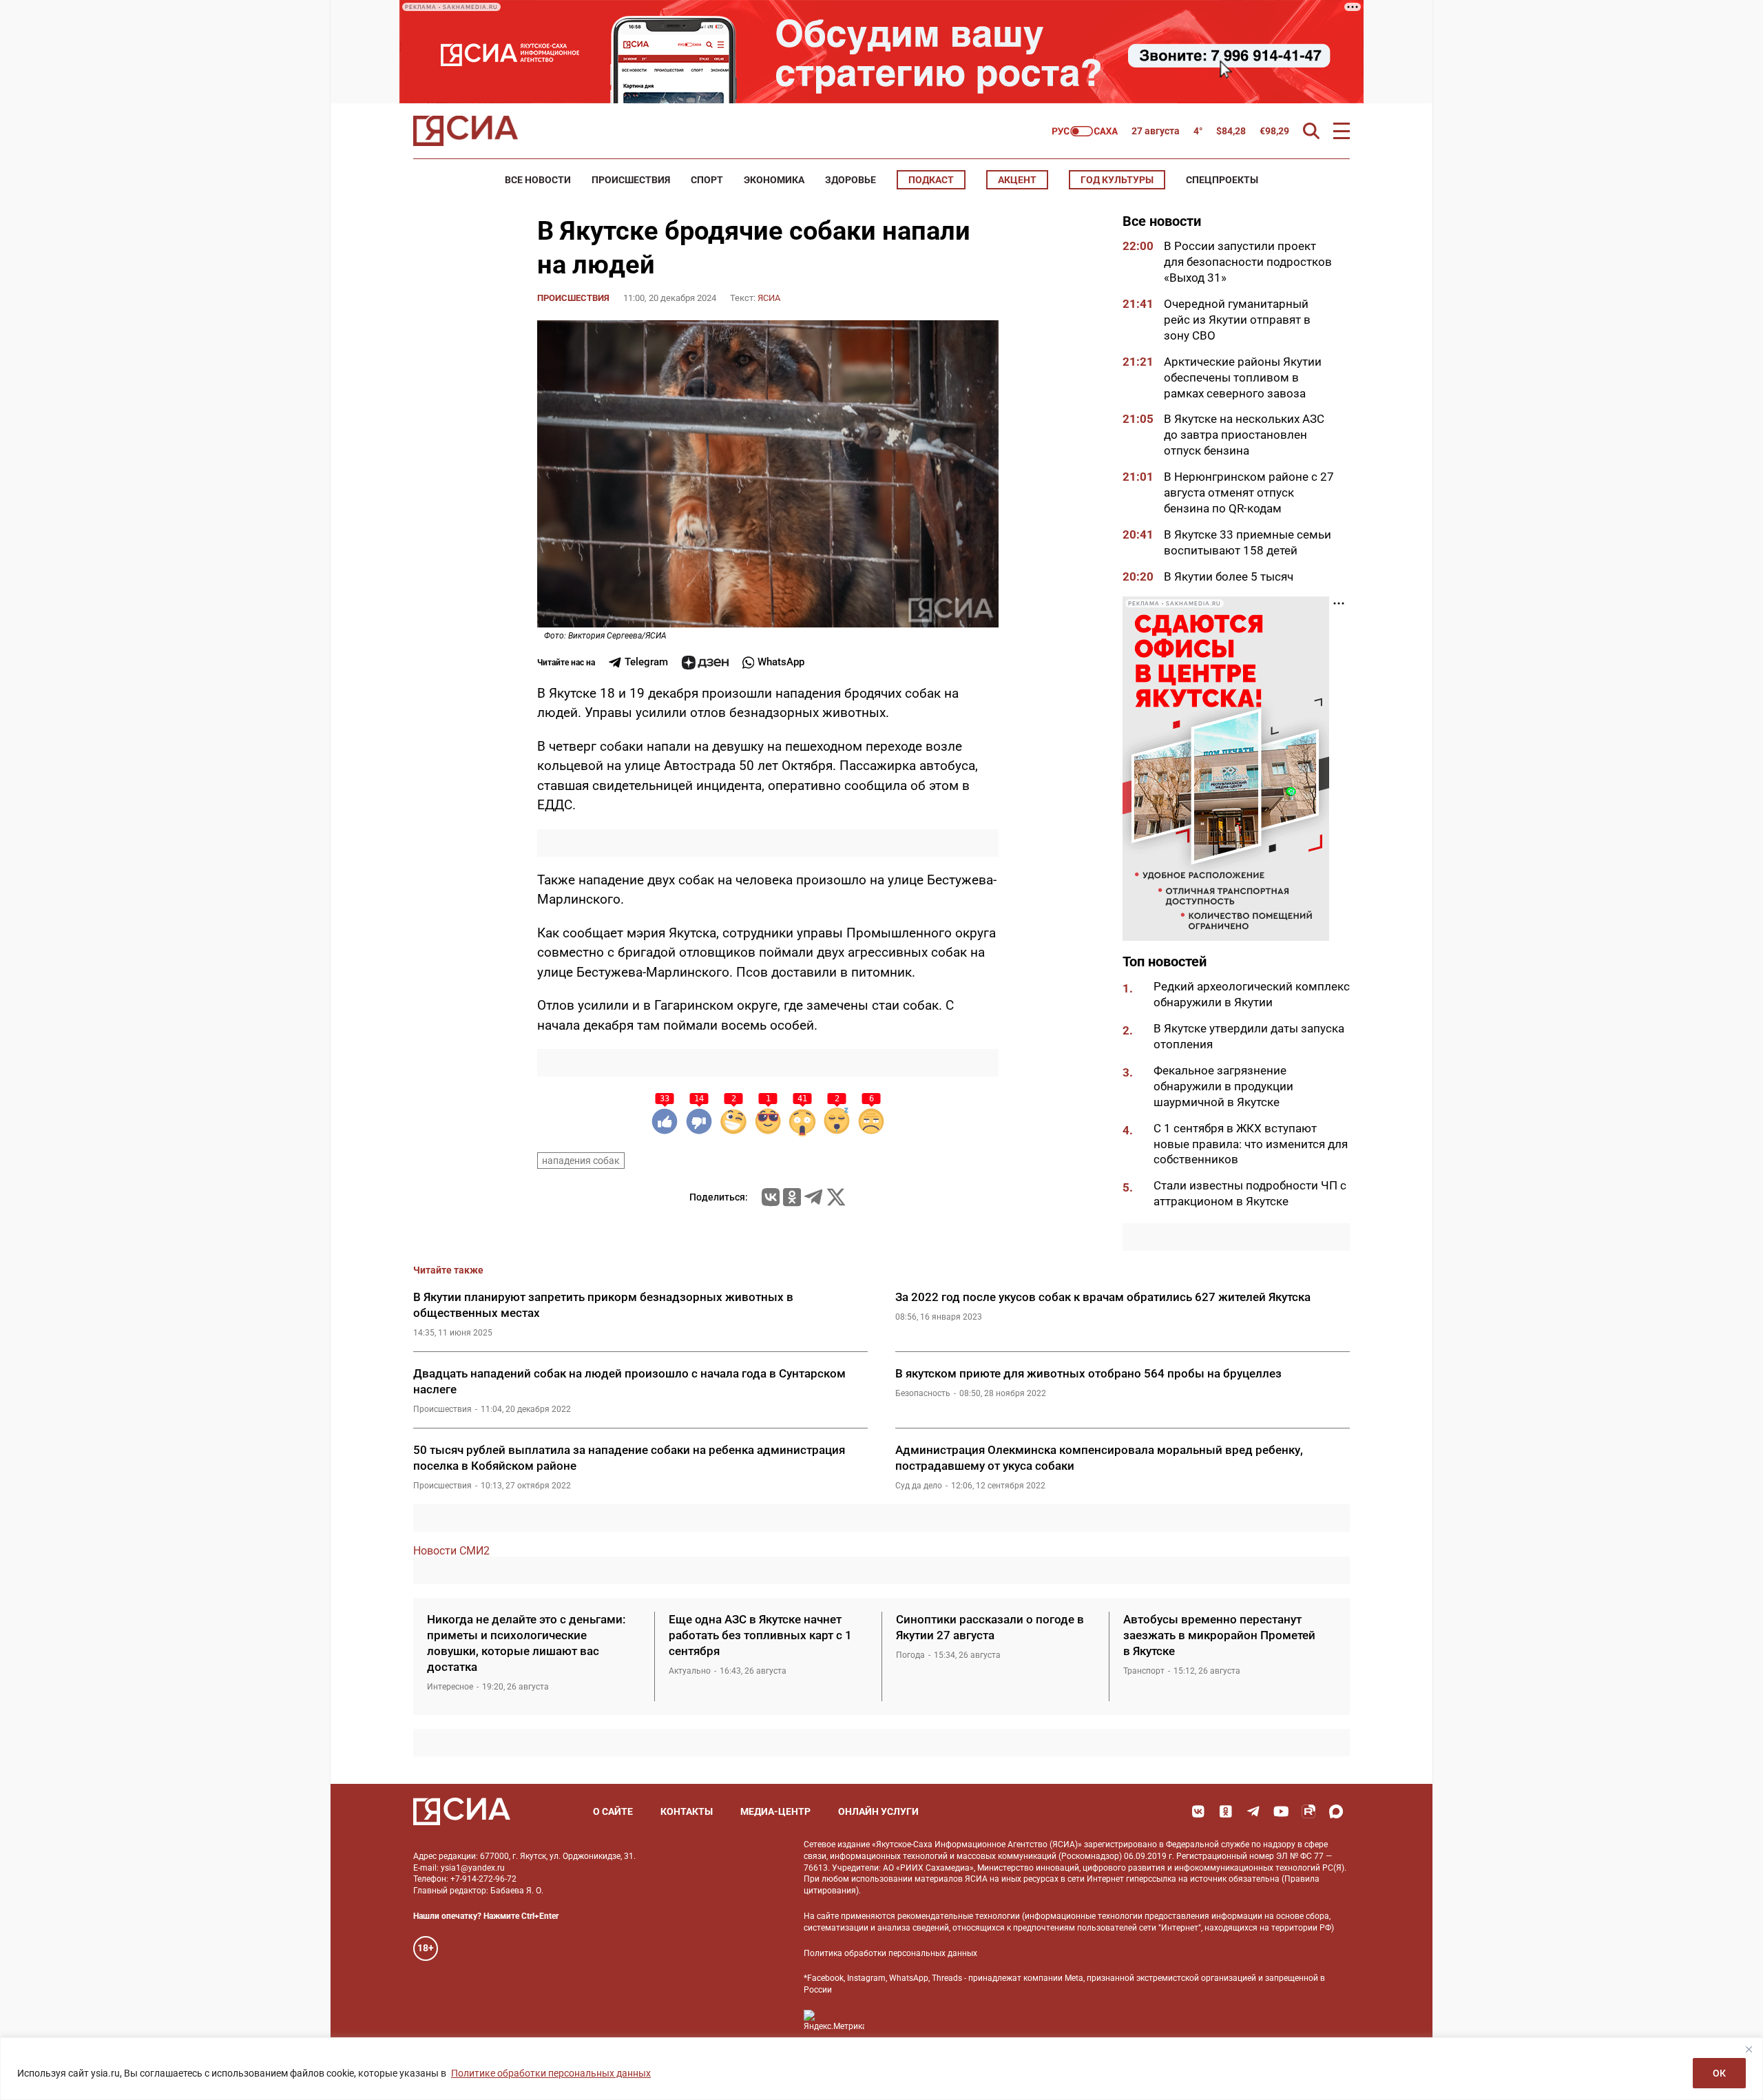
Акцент (1017, 180)
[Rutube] (1308, 1811)
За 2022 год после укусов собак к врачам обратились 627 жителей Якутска (1103, 1297)
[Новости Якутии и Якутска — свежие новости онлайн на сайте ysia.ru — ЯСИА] (466, 131)
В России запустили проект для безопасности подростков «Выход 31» (1248, 262)
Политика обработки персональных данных (890, 1953)
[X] (836, 1197)
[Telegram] (813, 1197)
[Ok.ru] (792, 1197)
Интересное (450, 1687)
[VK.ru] (771, 1197)
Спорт (707, 180)
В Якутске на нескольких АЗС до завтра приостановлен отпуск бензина (1244, 435)
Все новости (538, 180)
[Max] (1336, 1811)
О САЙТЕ (613, 1811)
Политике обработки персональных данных (551, 2073)
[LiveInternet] (889, 2020)
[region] (881, 2069)
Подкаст (931, 180)
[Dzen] (705, 663)
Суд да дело (919, 1486)
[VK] (1198, 1811)
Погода (910, 1655)
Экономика (774, 180)
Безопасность (923, 1393)
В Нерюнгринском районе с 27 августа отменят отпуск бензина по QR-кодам (1249, 492)
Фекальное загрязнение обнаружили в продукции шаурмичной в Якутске (1223, 1086)
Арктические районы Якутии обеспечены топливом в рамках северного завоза (1243, 377)
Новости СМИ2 (451, 1551)
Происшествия (631, 180)
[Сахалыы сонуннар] (1085, 131)
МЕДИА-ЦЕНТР (775, 1811)
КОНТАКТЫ (687, 1811)
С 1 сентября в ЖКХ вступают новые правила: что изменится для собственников (1251, 1144)
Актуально (690, 1671)
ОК (1719, 2073)
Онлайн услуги (878, 1811)
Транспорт (1144, 1671)
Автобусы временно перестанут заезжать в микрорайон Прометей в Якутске (1219, 1635)
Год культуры (1117, 180)
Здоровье (851, 180)
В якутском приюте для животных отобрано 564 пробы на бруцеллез (1088, 1373)
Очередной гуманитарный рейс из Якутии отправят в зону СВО (1237, 320)
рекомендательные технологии (959, 1916)
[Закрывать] (1749, 2049)
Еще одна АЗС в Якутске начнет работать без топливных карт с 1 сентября (760, 1635)
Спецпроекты (1222, 180)
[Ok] (1226, 1811)
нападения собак (581, 1161)
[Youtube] (1281, 1811)
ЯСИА (769, 298)
